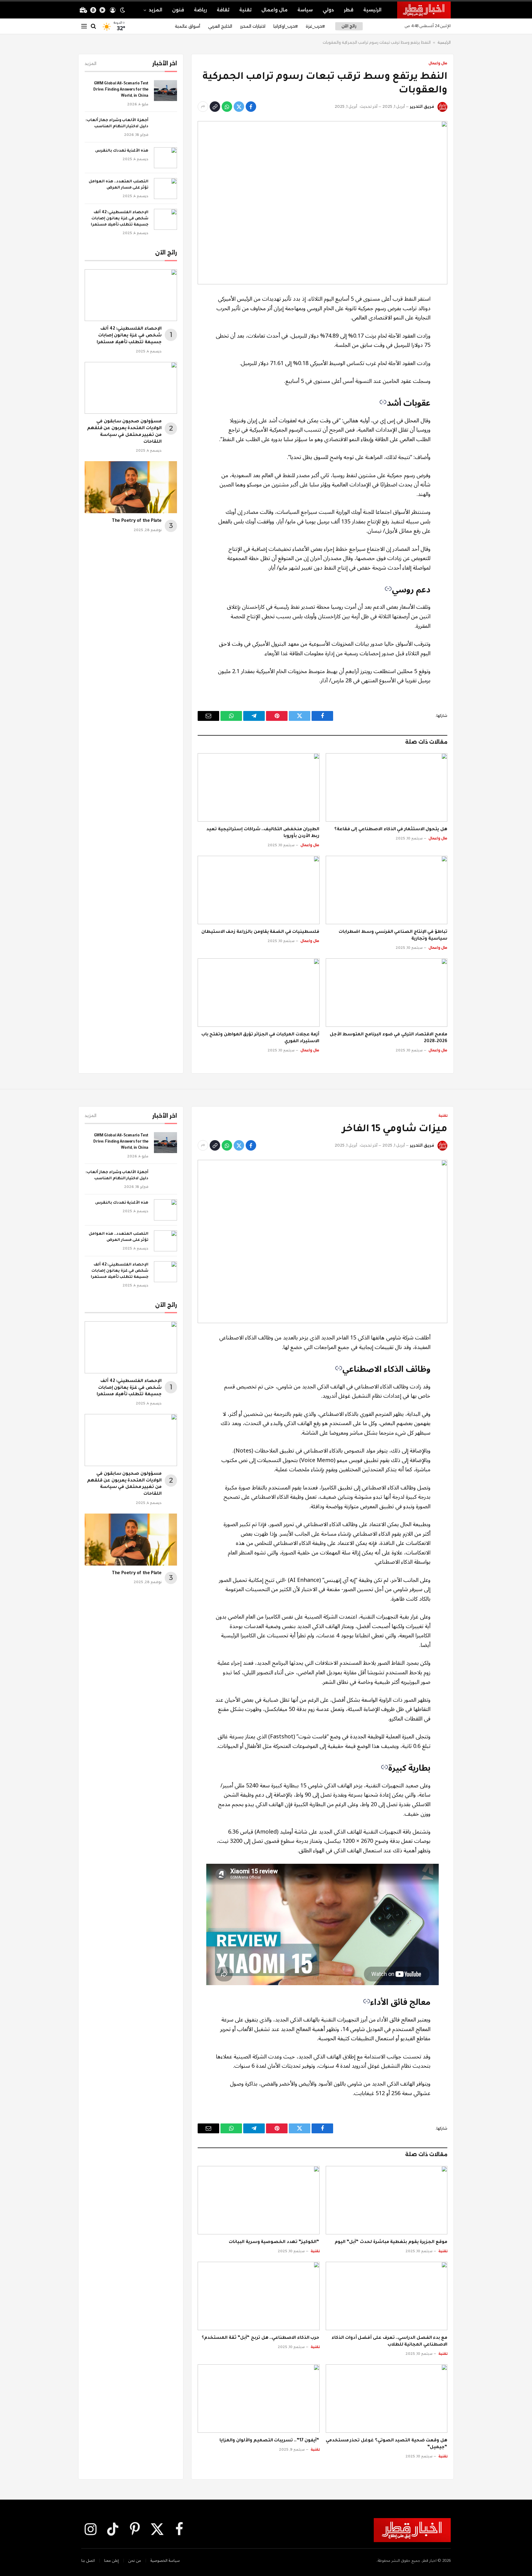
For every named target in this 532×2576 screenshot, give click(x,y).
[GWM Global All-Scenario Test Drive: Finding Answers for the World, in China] (165, 91)
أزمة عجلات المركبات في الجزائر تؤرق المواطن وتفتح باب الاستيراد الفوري (260, 1038)
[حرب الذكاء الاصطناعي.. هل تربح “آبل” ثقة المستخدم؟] (259, 2296)
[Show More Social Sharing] (203, 107)
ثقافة (223, 10)
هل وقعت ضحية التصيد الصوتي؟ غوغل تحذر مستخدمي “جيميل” (387, 2444)
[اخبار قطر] (424, 10)
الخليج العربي (220, 26)
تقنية (245, 10)
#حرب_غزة (315, 26)
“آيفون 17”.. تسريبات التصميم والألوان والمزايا (269, 2441)
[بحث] (93, 26)
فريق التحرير (422, 106)
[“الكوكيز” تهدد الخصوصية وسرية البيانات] (259, 2200)
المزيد (155, 10)
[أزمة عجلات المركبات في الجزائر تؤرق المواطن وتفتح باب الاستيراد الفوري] (259, 993)
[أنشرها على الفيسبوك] (251, 107)
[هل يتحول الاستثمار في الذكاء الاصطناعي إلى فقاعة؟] (387, 787)
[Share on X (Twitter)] (239, 107)
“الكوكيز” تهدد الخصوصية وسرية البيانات (274, 2242)
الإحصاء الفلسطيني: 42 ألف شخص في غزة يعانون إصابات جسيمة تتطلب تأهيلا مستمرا (120, 219)
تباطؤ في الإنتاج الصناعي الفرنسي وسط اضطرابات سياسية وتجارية (393, 936)
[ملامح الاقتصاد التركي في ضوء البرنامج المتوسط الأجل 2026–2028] (387, 993)
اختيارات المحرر (253, 26)
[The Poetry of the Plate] (131, 487)
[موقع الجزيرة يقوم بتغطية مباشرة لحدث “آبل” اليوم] (387, 2200)
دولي (328, 10)
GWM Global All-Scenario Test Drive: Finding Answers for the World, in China (121, 90)
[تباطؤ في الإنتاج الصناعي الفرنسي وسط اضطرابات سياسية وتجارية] (387, 890)
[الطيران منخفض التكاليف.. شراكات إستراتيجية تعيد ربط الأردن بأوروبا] (259, 787)
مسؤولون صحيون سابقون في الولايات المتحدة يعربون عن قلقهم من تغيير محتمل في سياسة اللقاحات (124, 432)
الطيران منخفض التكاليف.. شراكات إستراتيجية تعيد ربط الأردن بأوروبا (263, 833)
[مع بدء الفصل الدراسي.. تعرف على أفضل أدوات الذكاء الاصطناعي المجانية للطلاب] (387, 2296)
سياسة (305, 10)
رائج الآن (349, 26)
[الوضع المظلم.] (123, 10)
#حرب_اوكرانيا (286, 26)
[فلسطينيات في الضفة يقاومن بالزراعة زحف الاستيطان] (259, 890)
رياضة (200, 10)
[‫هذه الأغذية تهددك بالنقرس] (165, 158)
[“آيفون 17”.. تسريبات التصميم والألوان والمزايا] (259, 2399)
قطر (349, 10)
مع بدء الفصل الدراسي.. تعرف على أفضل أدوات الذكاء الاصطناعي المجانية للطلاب (389, 2342)
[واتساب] (227, 107)
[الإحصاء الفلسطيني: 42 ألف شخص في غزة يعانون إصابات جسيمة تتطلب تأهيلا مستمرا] (165, 219)
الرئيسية (372, 10)
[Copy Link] (215, 107)
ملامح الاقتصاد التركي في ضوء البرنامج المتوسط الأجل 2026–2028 (389, 1038)
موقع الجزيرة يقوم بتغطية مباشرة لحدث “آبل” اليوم (391, 2242)
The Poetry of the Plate (137, 521)
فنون (178, 10)
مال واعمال (274, 10)
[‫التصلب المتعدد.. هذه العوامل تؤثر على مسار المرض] (165, 189)
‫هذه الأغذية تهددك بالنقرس (122, 151)
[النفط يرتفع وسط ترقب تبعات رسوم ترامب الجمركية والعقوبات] (322, 203)
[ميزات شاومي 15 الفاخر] (322, 1241)
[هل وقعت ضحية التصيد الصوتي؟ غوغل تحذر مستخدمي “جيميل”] (387, 2399)
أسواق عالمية (187, 26)
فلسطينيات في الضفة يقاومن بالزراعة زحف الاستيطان (260, 932)
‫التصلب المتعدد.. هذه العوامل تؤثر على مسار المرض (119, 185)
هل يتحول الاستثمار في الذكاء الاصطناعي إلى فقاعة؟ (391, 830)
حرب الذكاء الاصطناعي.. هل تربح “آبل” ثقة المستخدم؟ (260, 2338)
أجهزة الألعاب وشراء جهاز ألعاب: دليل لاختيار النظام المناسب (117, 124)
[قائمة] (84, 26)
